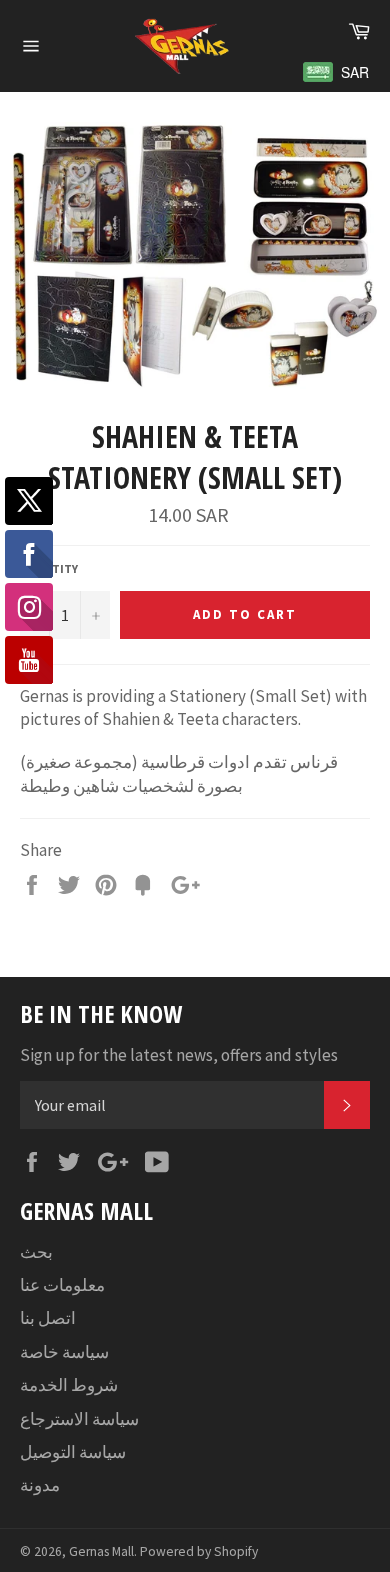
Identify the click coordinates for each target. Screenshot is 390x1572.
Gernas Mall (101, 1551)
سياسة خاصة (64, 1352)
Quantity (49, 568)
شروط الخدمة (69, 1385)
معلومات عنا (62, 1285)
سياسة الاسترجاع (79, 1419)
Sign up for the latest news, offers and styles (179, 1055)
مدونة (40, 1485)
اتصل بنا (48, 1318)
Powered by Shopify (199, 1551)
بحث (36, 1252)
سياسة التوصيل (73, 1452)
